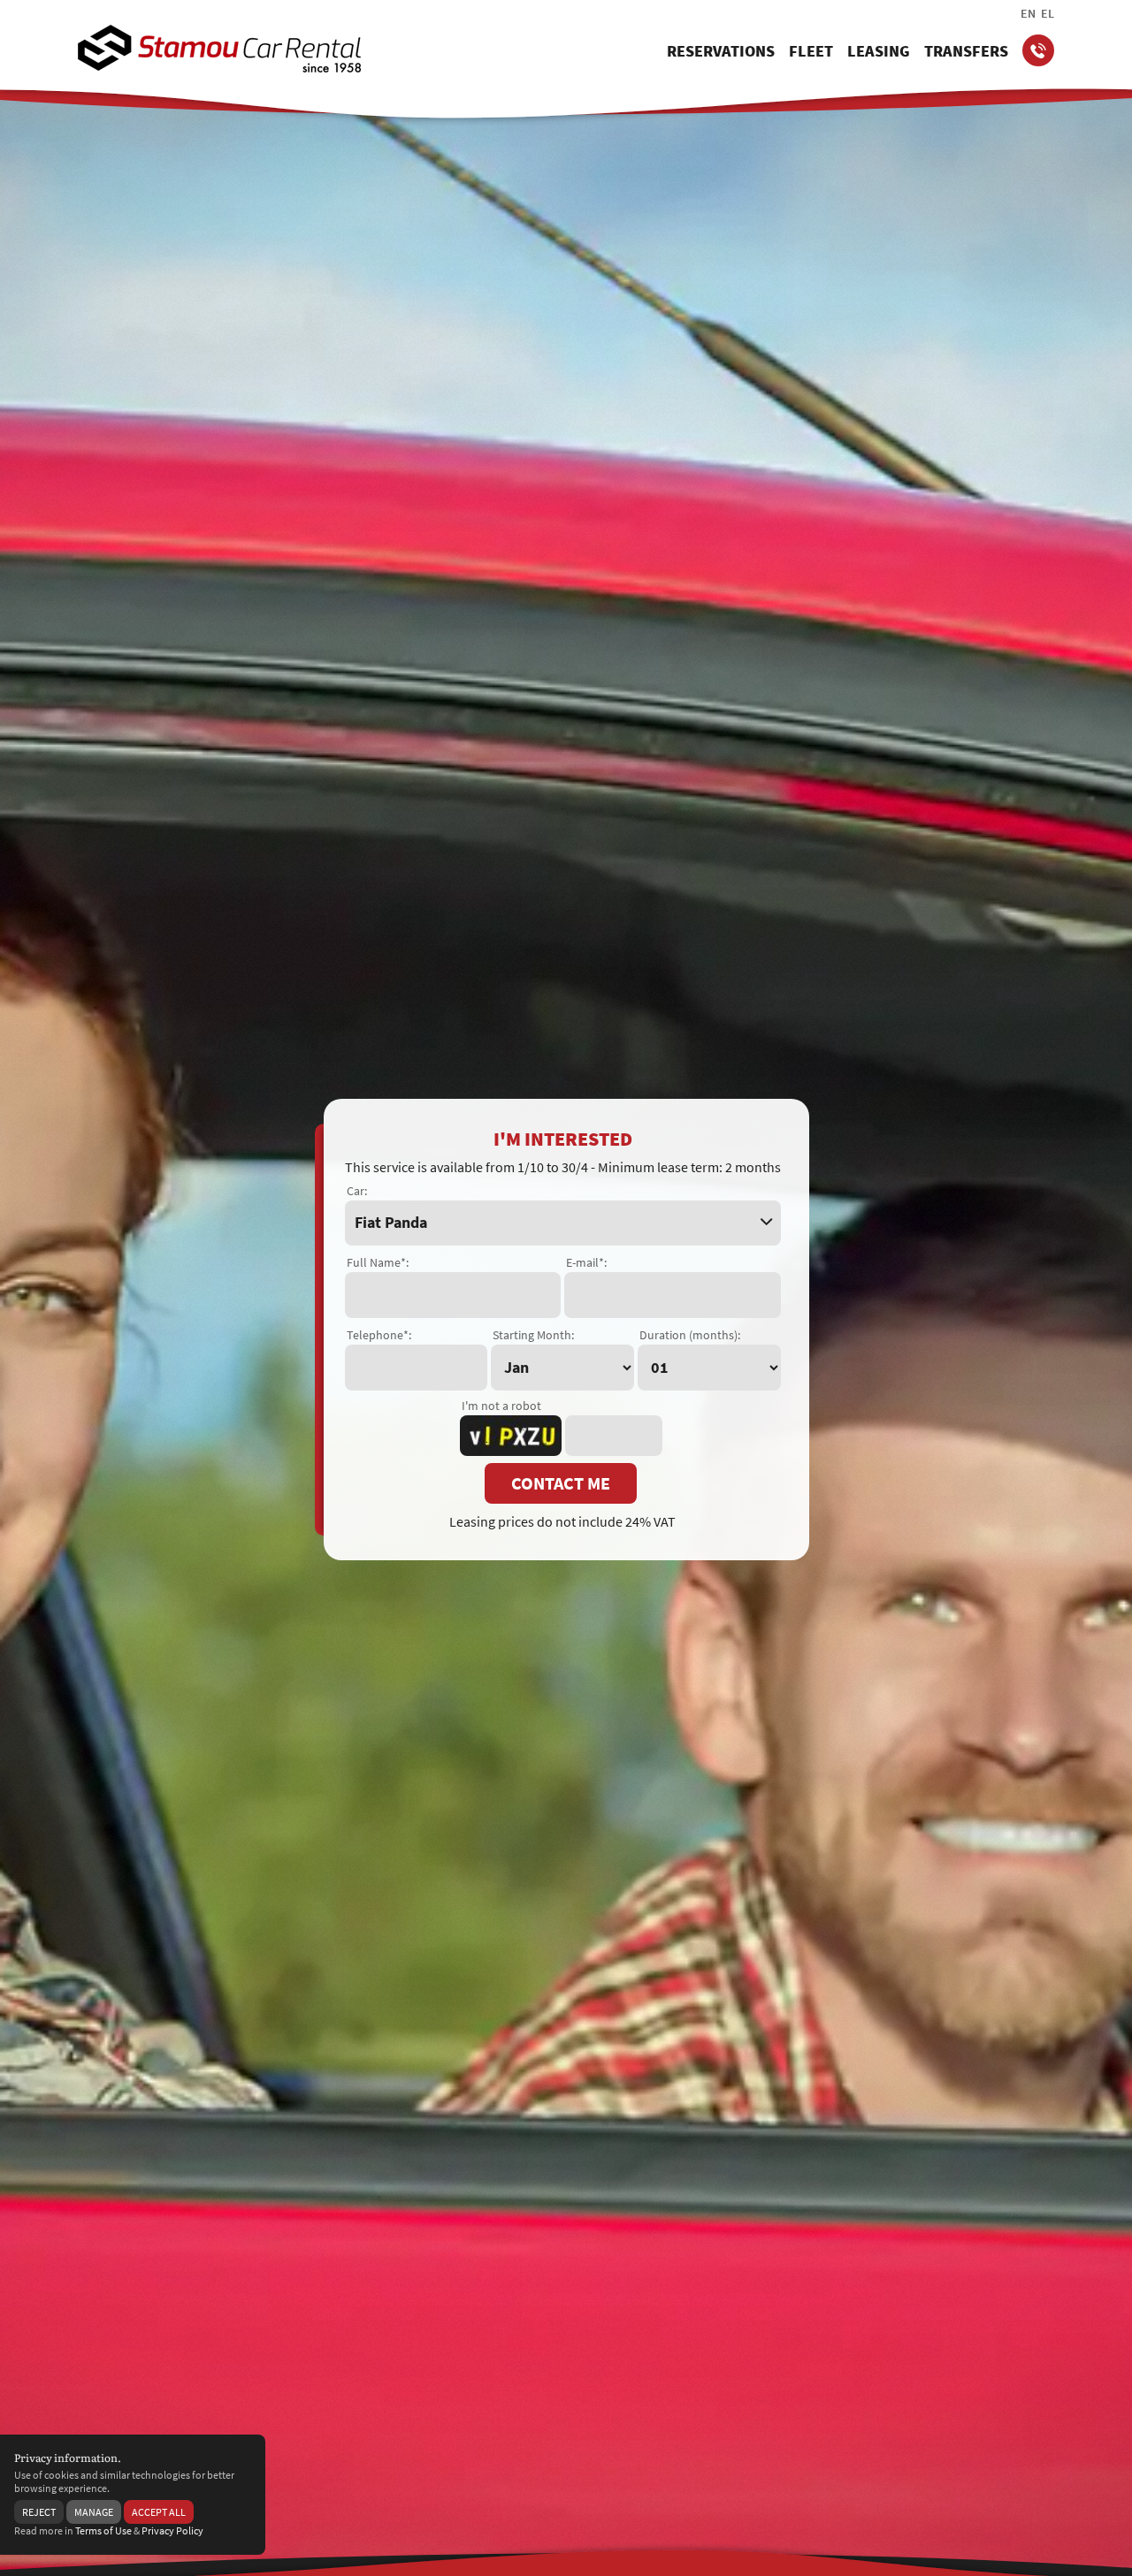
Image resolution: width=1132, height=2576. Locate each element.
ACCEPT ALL (159, 2512)
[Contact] (1038, 50)
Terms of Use (103, 2530)
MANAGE (94, 2512)
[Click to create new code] (511, 1436)
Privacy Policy (172, 2530)
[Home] (219, 49)
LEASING (879, 51)
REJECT (39, 2512)
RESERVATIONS (721, 51)
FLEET (811, 51)
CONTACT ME (561, 1483)
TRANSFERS (966, 51)
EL (1048, 13)
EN (1028, 13)
